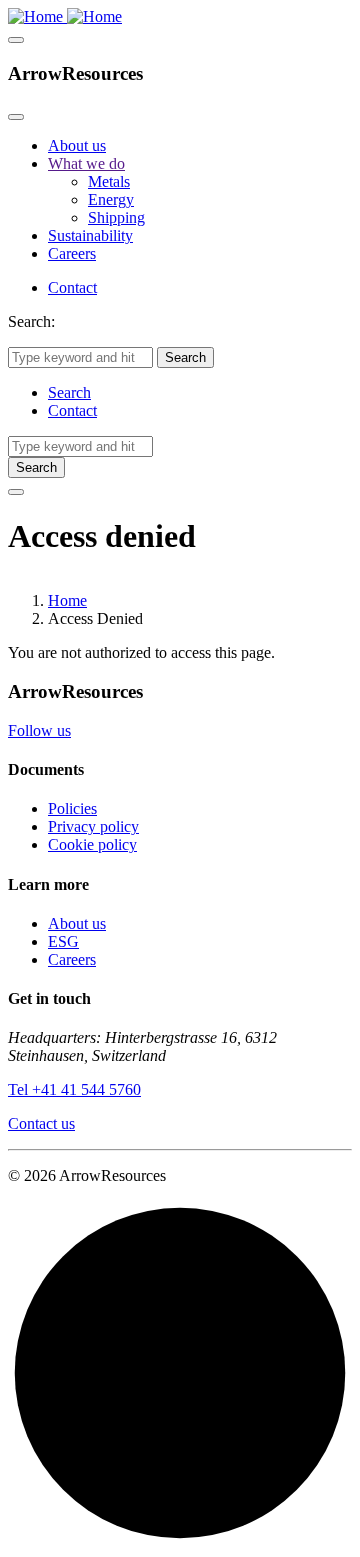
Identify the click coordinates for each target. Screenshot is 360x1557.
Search (69, 392)
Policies (72, 808)
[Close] (16, 117)
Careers (72, 253)
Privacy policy (93, 826)
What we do (86, 163)
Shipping (116, 217)
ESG (63, 941)
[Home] (65, 16)
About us (77, 145)
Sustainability (90, 235)
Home (67, 600)
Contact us (41, 1123)
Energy (111, 199)
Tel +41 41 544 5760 (74, 1089)
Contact (72, 287)
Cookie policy (92, 844)
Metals (109, 181)
